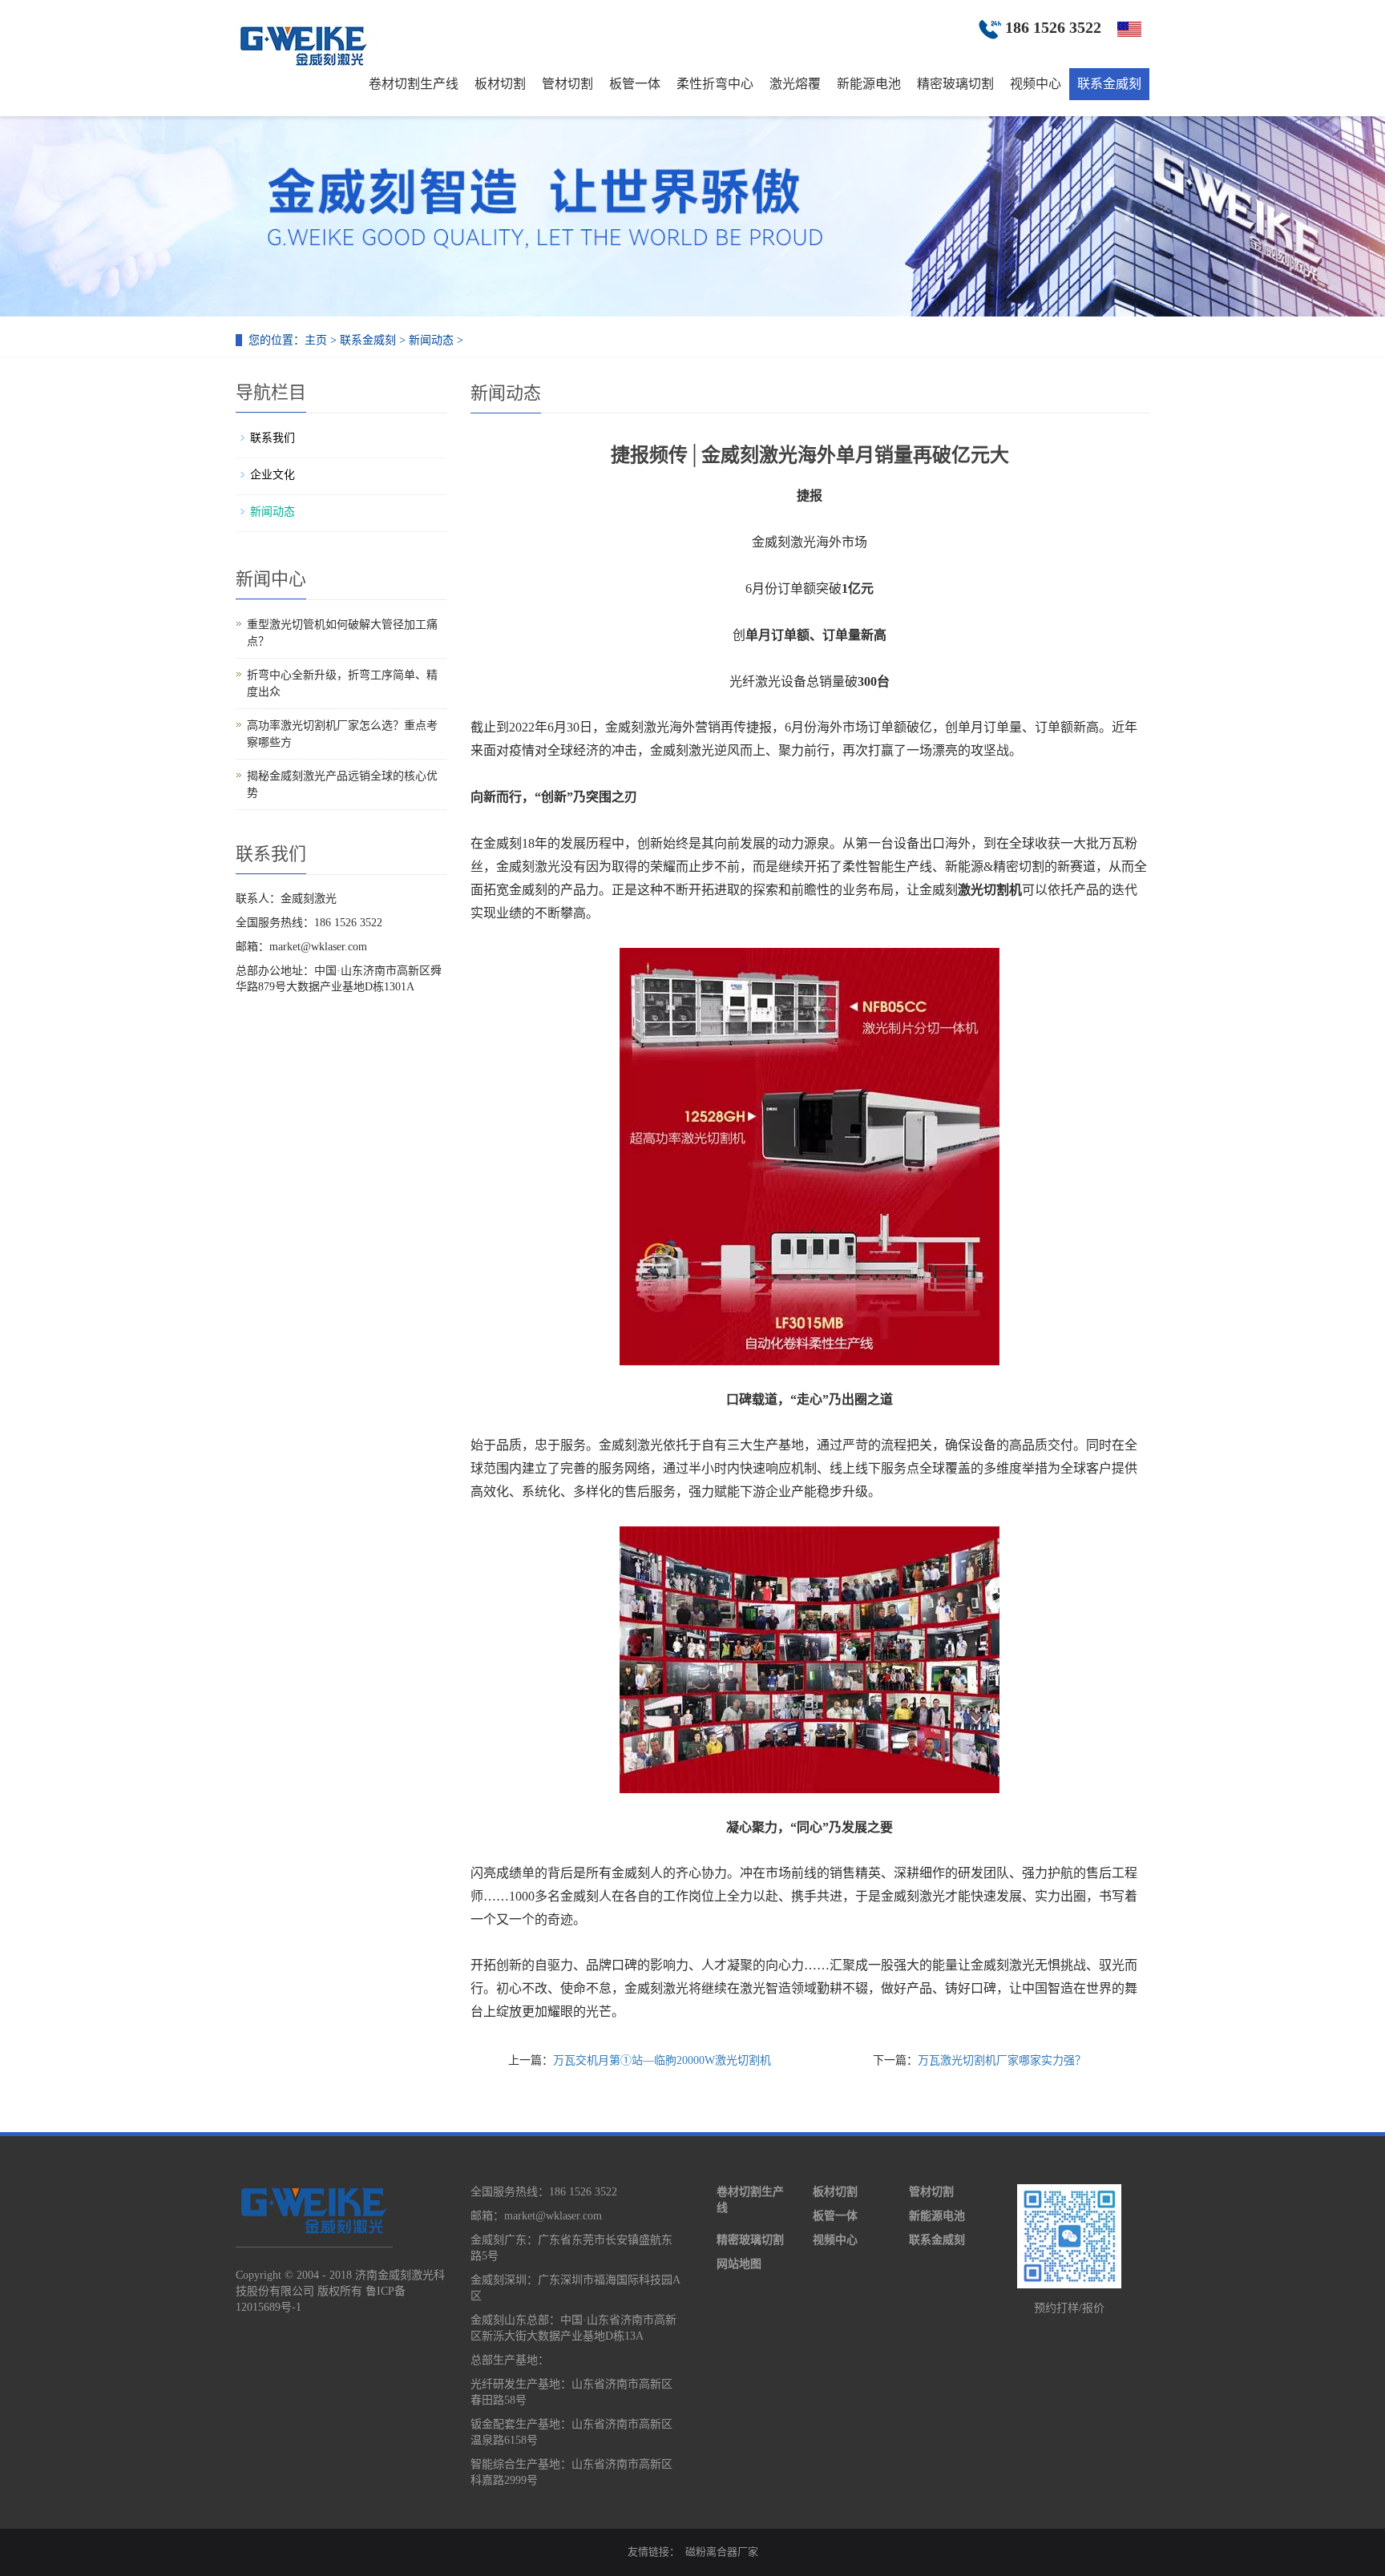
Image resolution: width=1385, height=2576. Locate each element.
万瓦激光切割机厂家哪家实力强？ (1002, 2060)
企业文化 (273, 475)
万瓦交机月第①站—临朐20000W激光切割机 (662, 2060)
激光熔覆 (795, 84)
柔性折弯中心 (715, 84)
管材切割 (567, 84)
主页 (316, 340)
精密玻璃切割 (955, 84)
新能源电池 (869, 84)
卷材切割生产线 (414, 84)
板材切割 (500, 84)
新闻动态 (431, 340)
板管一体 (635, 84)
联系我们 (273, 438)
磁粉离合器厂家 (722, 2552)
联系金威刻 (1109, 84)
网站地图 (739, 2264)
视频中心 (1036, 84)
